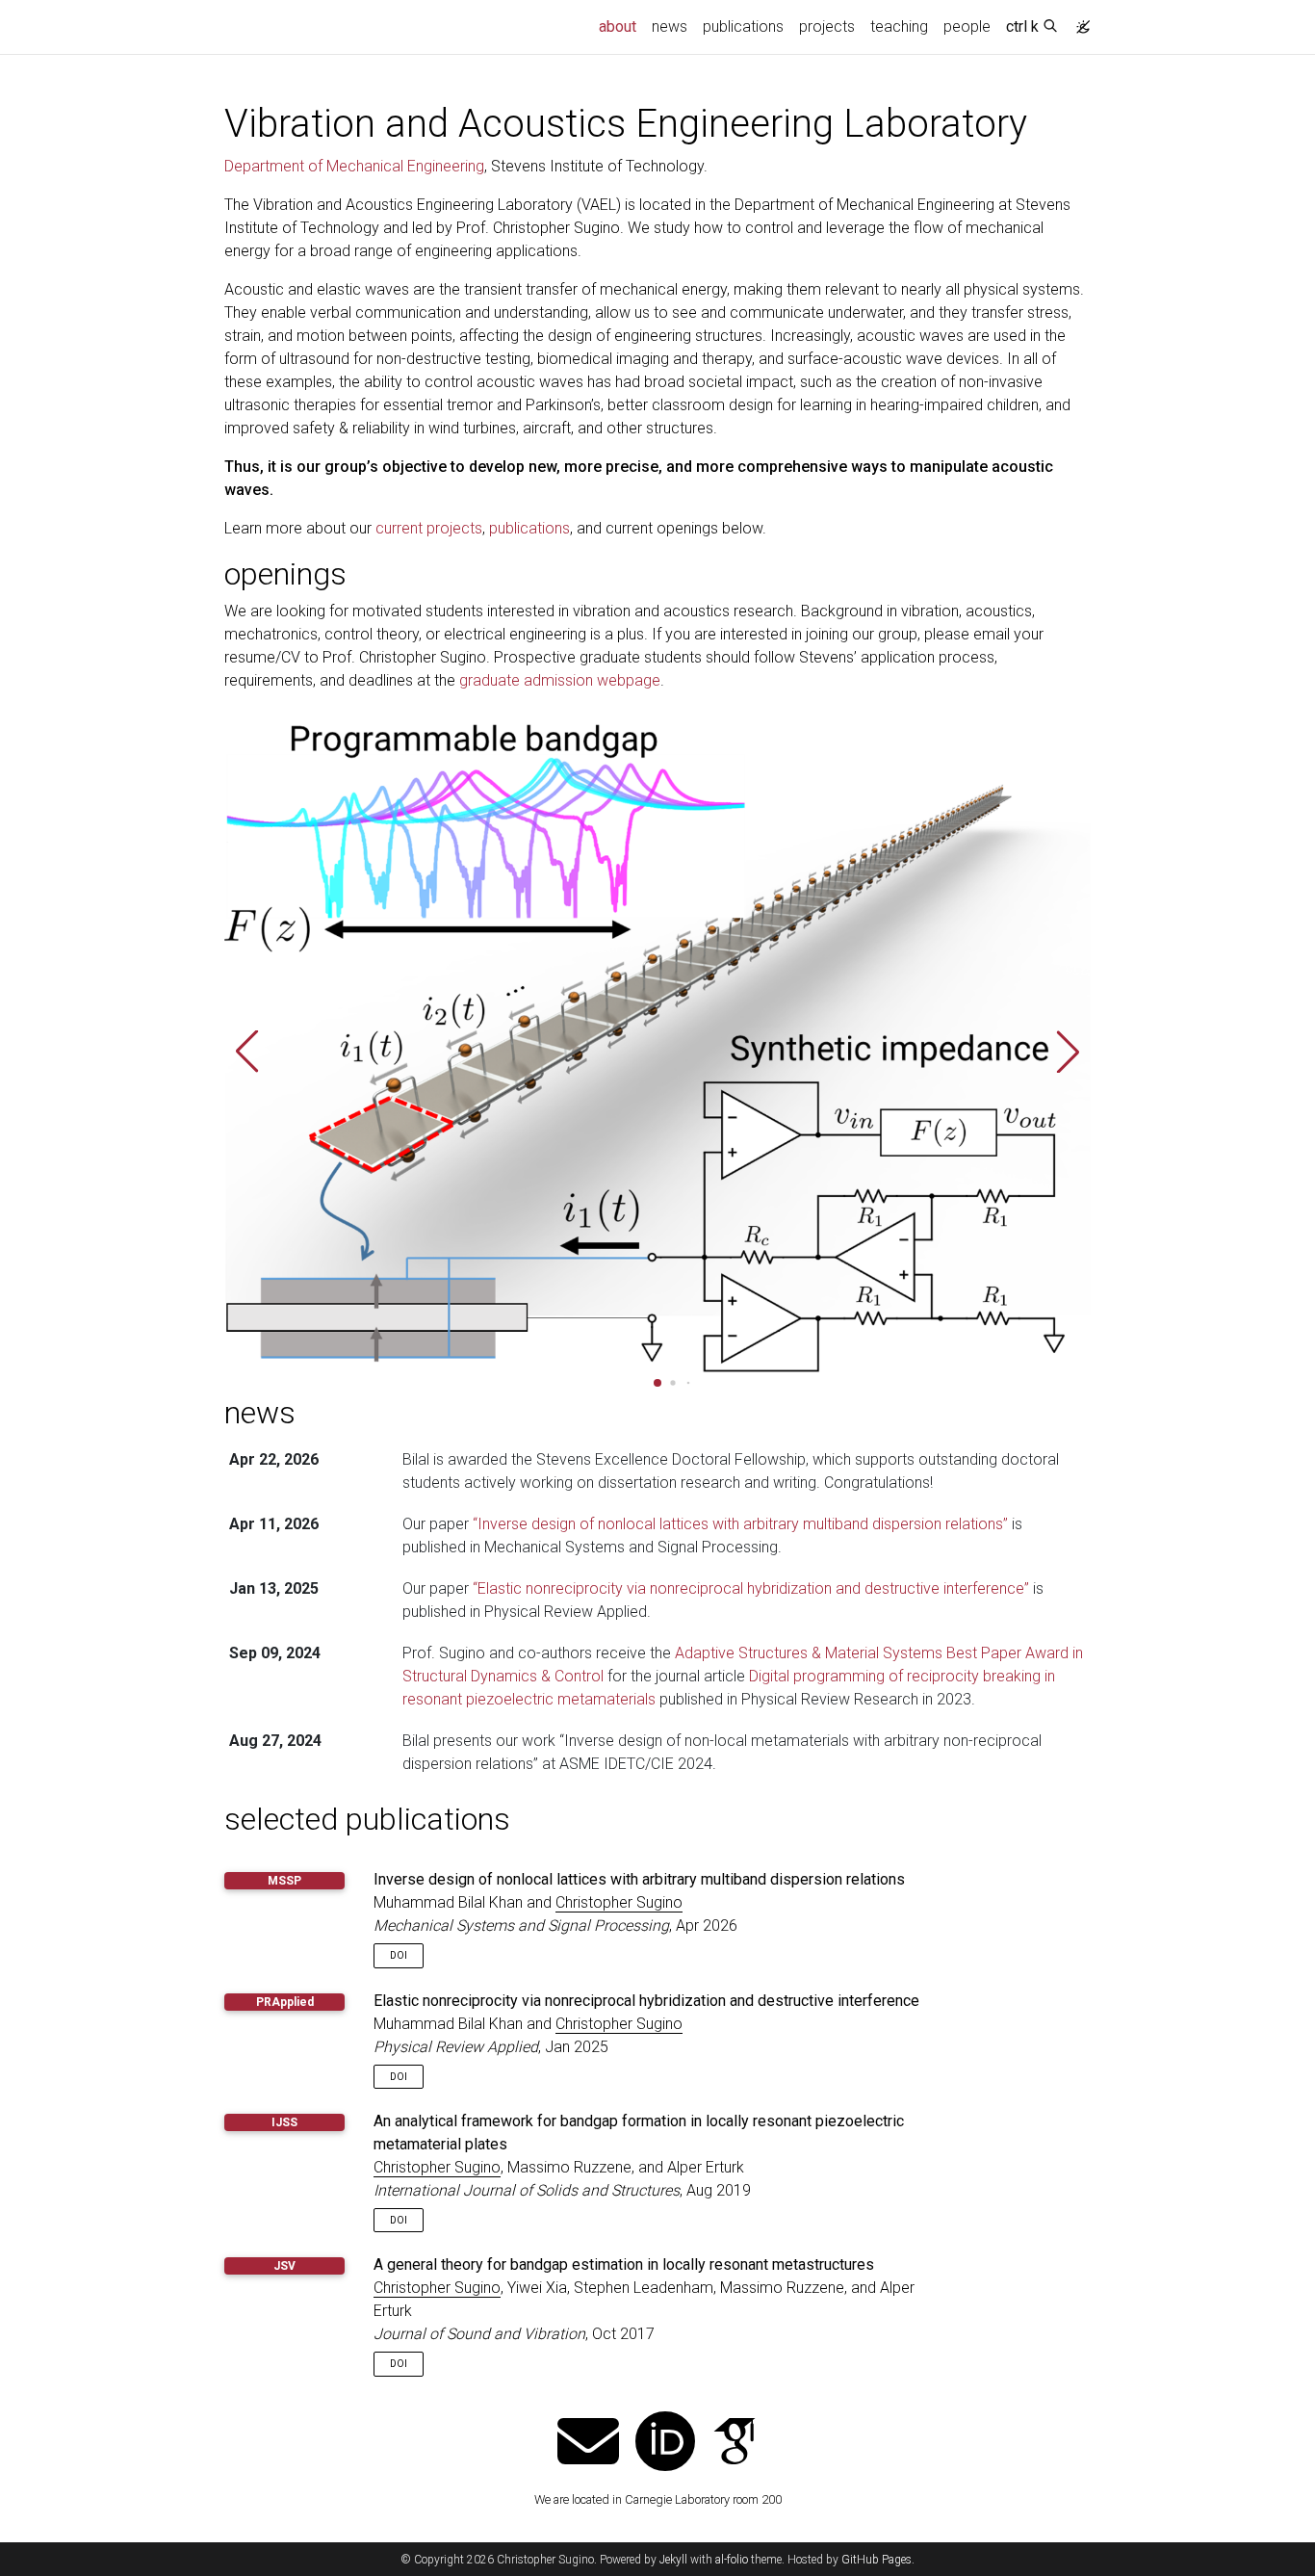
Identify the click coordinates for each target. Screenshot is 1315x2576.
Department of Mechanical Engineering (354, 166)
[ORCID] (665, 2444)
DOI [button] (399, 1955)
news (670, 26)
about (621, 26)
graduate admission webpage (560, 680)
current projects (429, 528)
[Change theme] (1078, 21)
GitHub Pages (877, 2560)
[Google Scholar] (735, 2444)
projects (827, 26)
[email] (588, 2444)
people (967, 26)
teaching (899, 26)
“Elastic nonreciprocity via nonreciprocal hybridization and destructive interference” (751, 1588)
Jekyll (673, 2560)
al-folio (732, 2560)
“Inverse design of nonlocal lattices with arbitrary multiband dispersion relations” (740, 1524)
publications (743, 26)
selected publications (367, 1819)
